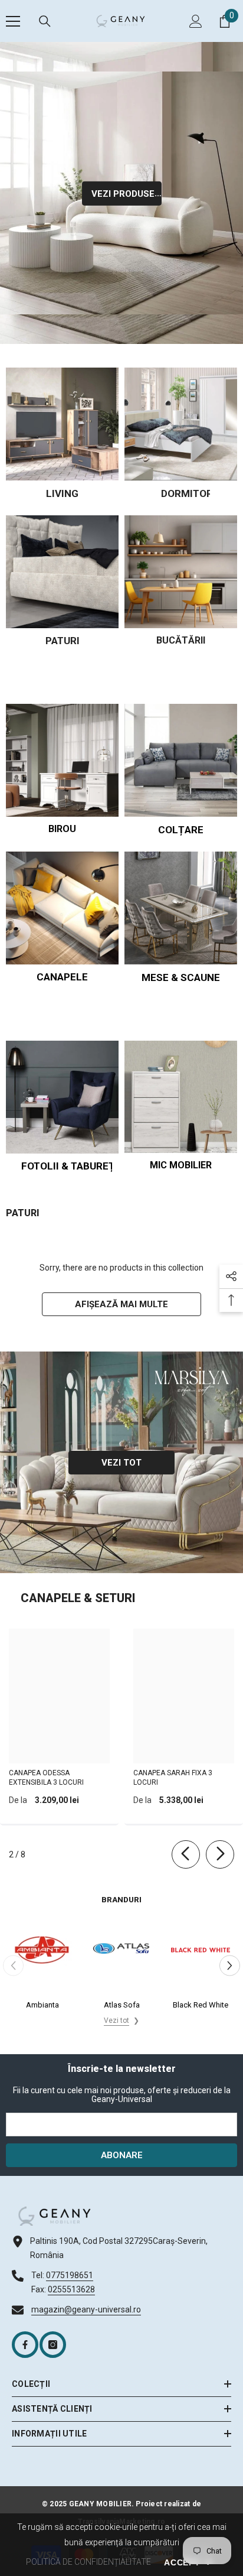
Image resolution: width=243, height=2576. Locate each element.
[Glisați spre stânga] (186, 1854)
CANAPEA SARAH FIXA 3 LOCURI (173, 1778)
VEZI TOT (121, 1463)
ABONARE (122, 2155)
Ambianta (42, 2005)
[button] (230, 1965)
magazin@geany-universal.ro (86, 2309)
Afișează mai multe (121, 1304)
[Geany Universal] (62, 424)
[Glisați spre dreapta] (220, 1854)
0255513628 (71, 2289)
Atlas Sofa (122, 2005)
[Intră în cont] (196, 21)
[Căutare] (45, 21)
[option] (42, 1966)
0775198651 (70, 2275)
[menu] (13, 21)
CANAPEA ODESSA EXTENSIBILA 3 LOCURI (46, 1778)
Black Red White (201, 2005)
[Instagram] (53, 2345)
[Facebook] (25, 2345)
